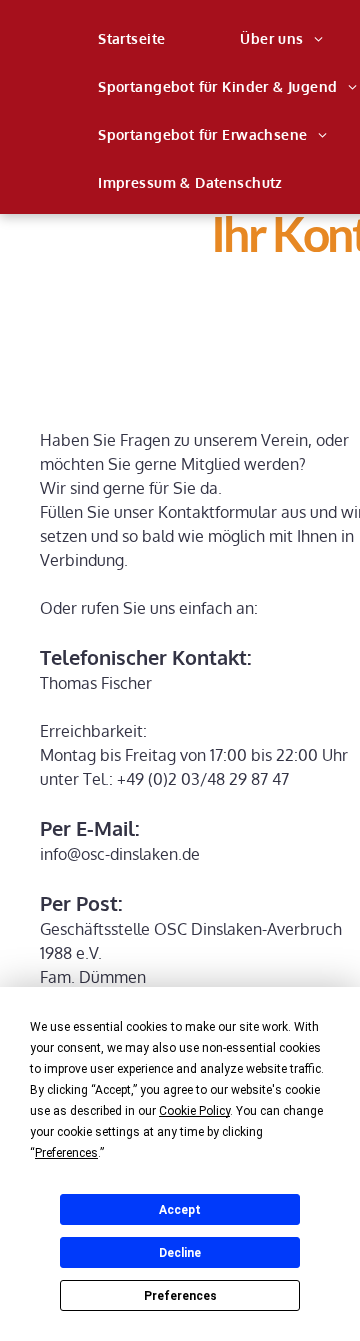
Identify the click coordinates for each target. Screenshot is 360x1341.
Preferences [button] (66, 1153)
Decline (180, 1253)
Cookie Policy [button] (194, 1111)
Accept (180, 1210)
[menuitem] (139, 39)
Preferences (180, 1296)
